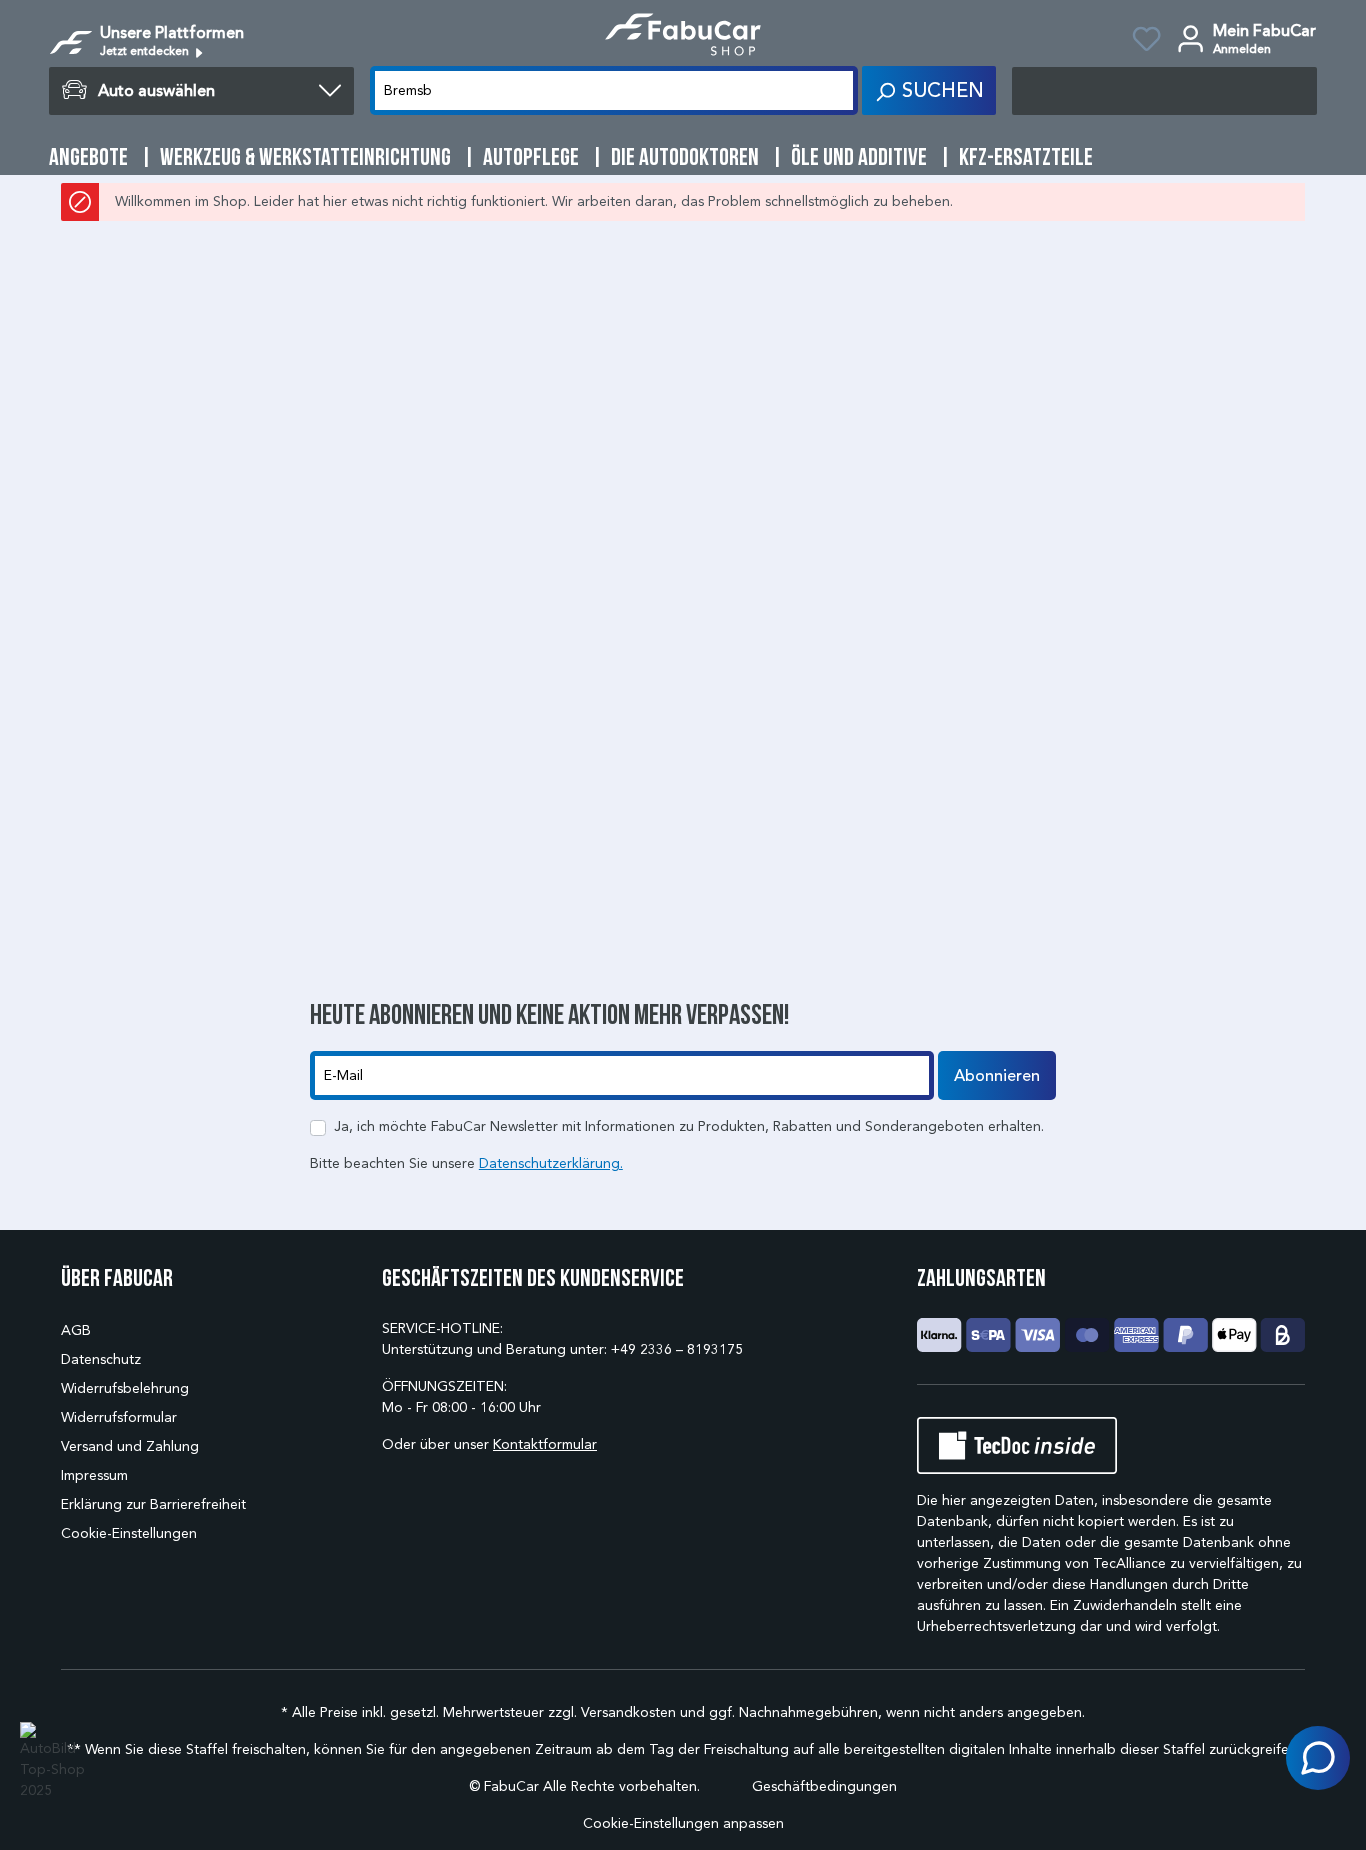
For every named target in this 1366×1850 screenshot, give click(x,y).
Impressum (94, 1475)
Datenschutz (101, 1359)
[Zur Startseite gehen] (683, 34)
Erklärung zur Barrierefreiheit (153, 1504)
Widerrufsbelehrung (125, 1388)
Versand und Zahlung (130, 1446)
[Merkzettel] (1146, 42)
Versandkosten (628, 1712)
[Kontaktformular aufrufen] (1318, 1758)
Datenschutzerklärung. (551, 1163)
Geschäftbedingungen (824, 1786)
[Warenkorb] (1164, 91)
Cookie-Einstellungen (129, 1533)
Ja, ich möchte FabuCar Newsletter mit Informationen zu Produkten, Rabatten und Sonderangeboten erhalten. (689, 1126)
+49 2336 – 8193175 (677, 1349)
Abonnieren (997, 1076)
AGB (76, 1330)
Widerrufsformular (119, 1417)
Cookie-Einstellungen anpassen (683, 1823)
